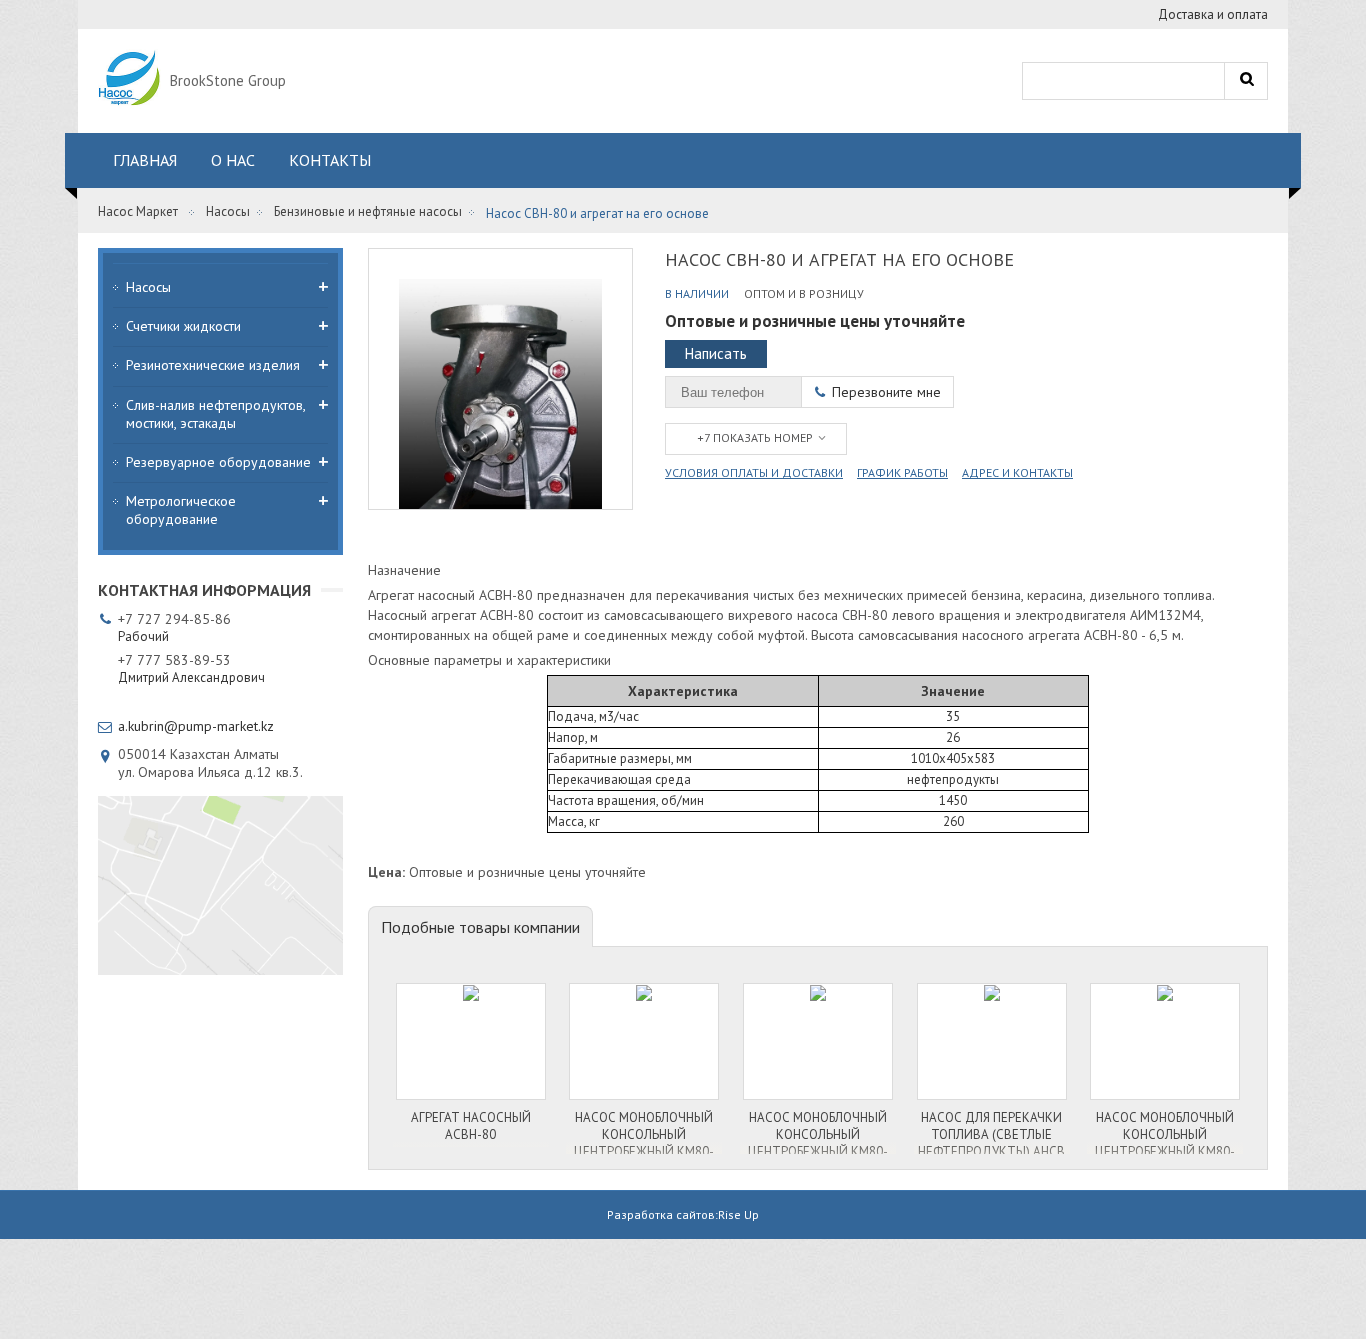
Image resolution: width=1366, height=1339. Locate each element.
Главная (145, 160)
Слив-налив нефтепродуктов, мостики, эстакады (215, 414)
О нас (233, 160)
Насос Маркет (138, 211)
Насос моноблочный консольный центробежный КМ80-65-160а (1165, 1131)
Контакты (330, 160)
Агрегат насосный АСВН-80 (471, 1126)
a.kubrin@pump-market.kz (196, 726)
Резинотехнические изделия (213, 365)
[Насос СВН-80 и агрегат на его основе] (500, 379)
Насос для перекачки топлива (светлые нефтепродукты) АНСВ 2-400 (991, 1131)
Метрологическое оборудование (181, 510)
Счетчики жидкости (183, 326)
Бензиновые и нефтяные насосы (368, 211)
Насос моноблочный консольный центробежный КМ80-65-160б (818, 1131)
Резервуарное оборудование (218, 462)
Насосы (228, 211)
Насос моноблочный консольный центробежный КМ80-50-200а (644, 1131)
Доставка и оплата (1213, 14)
